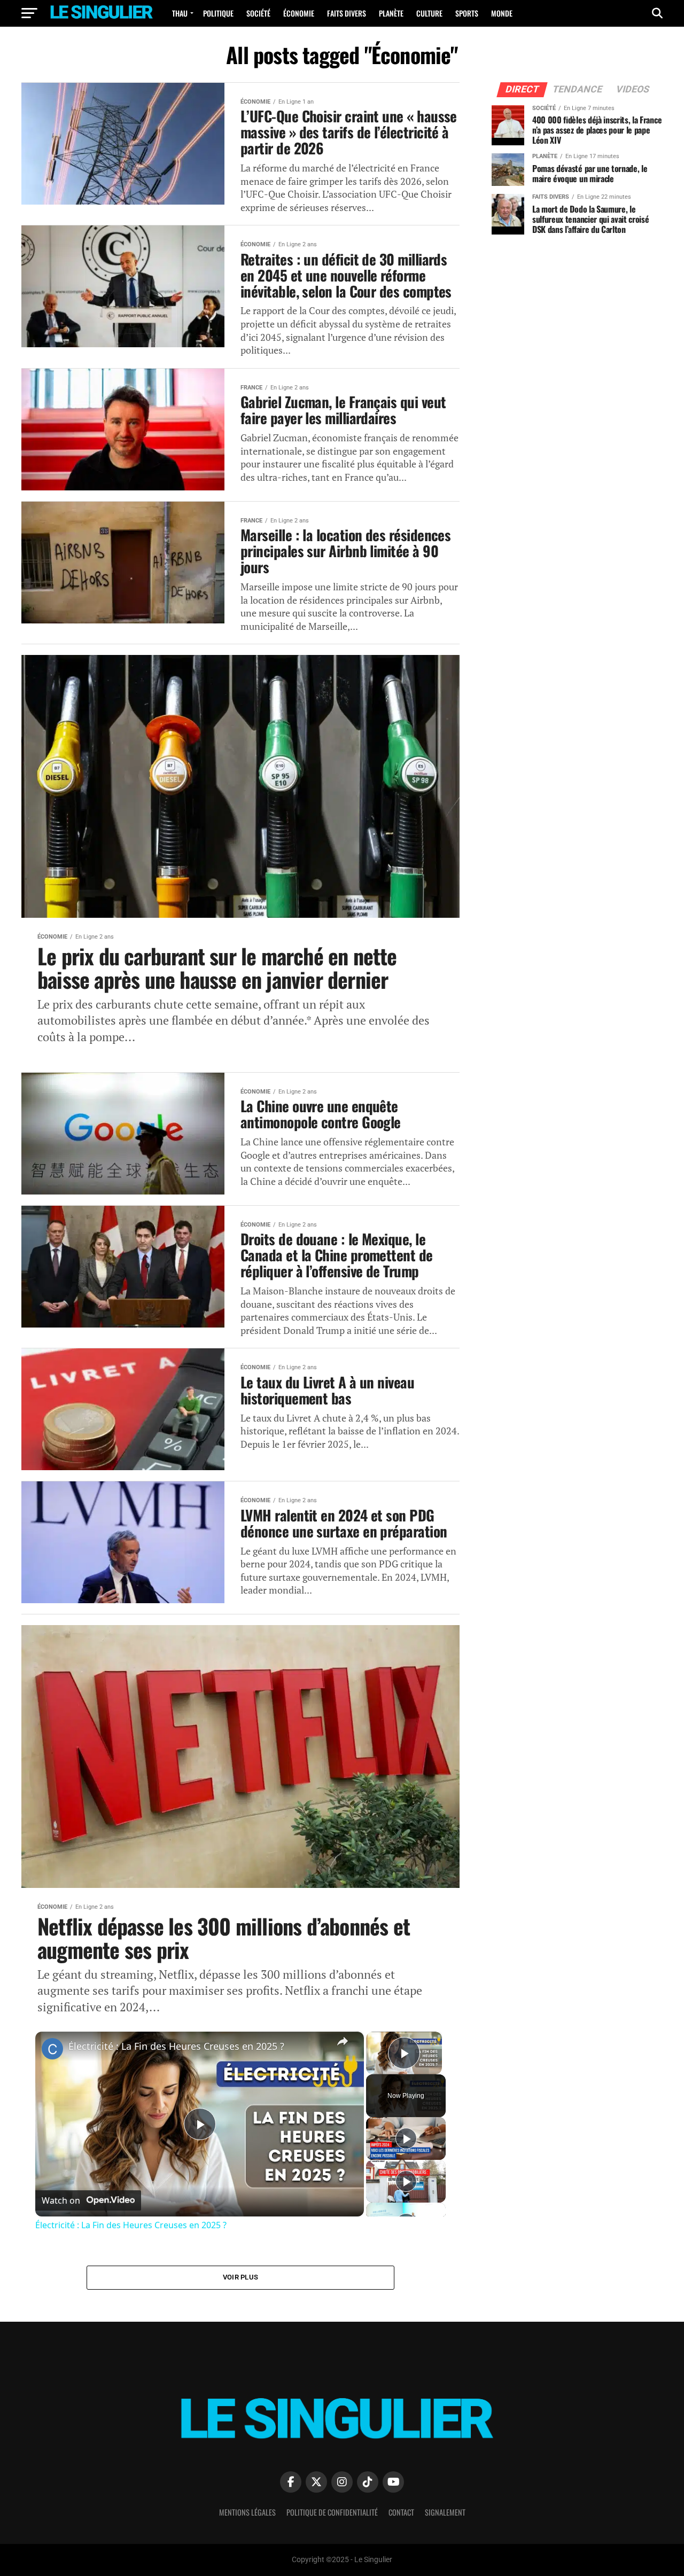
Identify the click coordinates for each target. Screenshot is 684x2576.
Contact (401, 2512)
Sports (467, 13)
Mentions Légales (247, 2512)
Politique (218, 13)
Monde (502, 13)
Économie (299, 13)
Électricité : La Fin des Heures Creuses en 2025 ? (176, 2046)
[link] (52, 2049)
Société (258, 13)
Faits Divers (347, 13)
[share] (343, 2041)
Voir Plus (240, 2277)
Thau (180, 13)
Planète (391, 13)
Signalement (445, 2512)
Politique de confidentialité (332, 2512)
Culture (429, 13)
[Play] (406, 2138)
